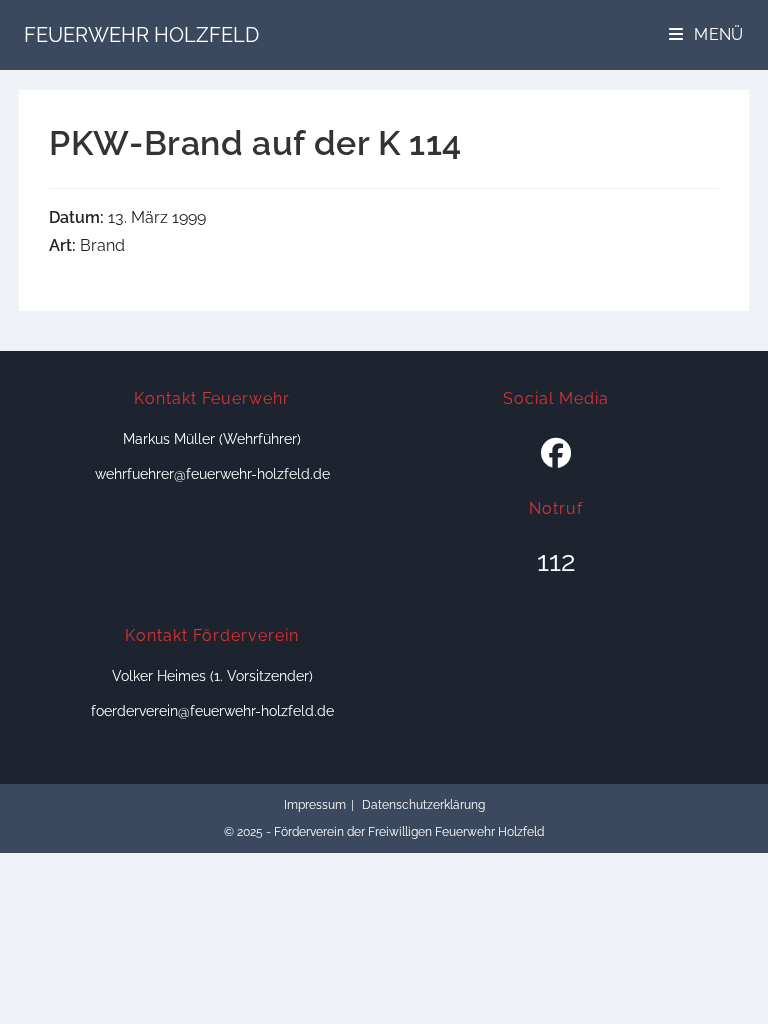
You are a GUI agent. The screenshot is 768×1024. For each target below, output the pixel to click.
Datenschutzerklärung (423, 805)
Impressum (315, 805)
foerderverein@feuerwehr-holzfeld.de (212, 711)
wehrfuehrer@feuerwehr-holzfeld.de (212, 474)
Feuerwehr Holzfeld (141, 35)
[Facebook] (556, 454)
